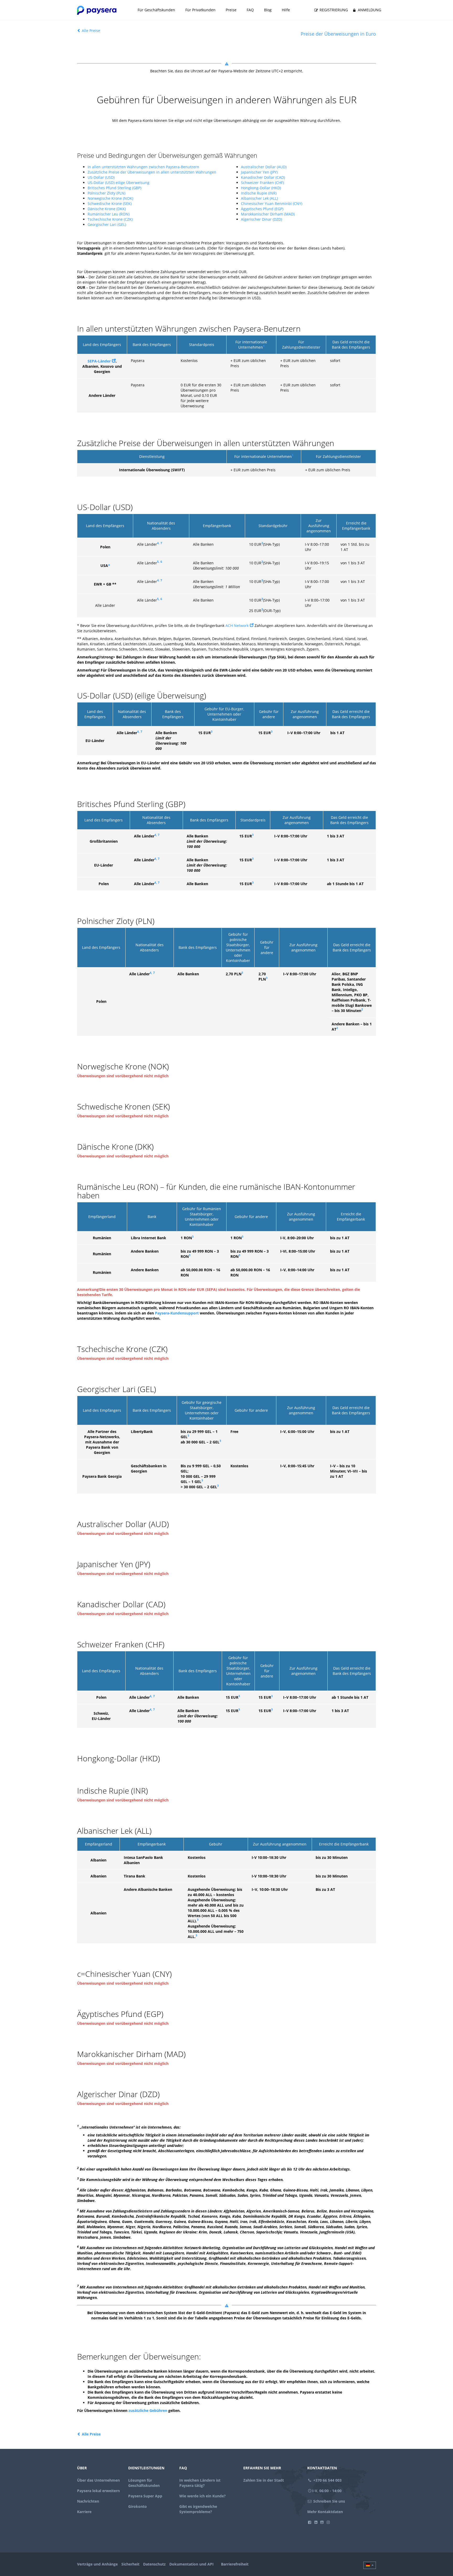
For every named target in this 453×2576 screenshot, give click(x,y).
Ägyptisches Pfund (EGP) (262, 209)
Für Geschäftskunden (156, 10)
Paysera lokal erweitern (98, 2491)
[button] (370, 2565)
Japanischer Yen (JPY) (259, 172)
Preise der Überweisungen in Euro (338, 34)
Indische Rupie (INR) (259, 193)
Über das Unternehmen (98, 2480)
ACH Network (237, 626)
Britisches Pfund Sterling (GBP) (114, 188)
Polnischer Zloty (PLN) (106, 193)
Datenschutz (154, 2564)
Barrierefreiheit (235, 2564)
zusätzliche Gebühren (148, 2410)
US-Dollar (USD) (101, 177)
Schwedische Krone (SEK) (110, 204)
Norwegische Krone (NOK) (110, 198)
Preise (231, 10)
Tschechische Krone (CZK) (110, 219)
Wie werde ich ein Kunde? (203, 2496)
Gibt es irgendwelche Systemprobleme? (198, 2509)
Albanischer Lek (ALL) (259, 198)
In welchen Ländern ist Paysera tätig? (200, 2483)
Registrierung (333, 10)
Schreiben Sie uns (329, 2501)
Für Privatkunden (200, 10)
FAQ (250, 10)
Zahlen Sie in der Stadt (264, 2480)
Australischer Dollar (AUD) (264, 167)
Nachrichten (88, 2501)
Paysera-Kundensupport (177, 1313)
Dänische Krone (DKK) (107, 209)
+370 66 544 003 (327, 2480)
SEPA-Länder (99, 361)
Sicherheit (130, 2564)
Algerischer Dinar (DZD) (261, 219)
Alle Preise (90, 31)
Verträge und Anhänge (97, 2564)
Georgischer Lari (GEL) (107, 224)
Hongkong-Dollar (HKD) (261, 188)
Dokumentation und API (192, 2564)
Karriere (84, 2512)
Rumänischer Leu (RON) (109, 214)
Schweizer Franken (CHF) (262, 183)
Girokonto (137, 2506)
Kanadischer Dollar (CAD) (263, 177)
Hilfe (286, 10)
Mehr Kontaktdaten (325, 2512)
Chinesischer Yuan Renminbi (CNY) (272, 204)
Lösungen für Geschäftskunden (144, 2483)
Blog (268, 10)
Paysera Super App (145, 2496)
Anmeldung (369, 10)
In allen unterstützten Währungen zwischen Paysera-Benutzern (143, 167)
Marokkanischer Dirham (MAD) (268, 214)
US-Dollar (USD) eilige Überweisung (118, 183)
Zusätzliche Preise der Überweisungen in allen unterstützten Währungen (152, 172)
